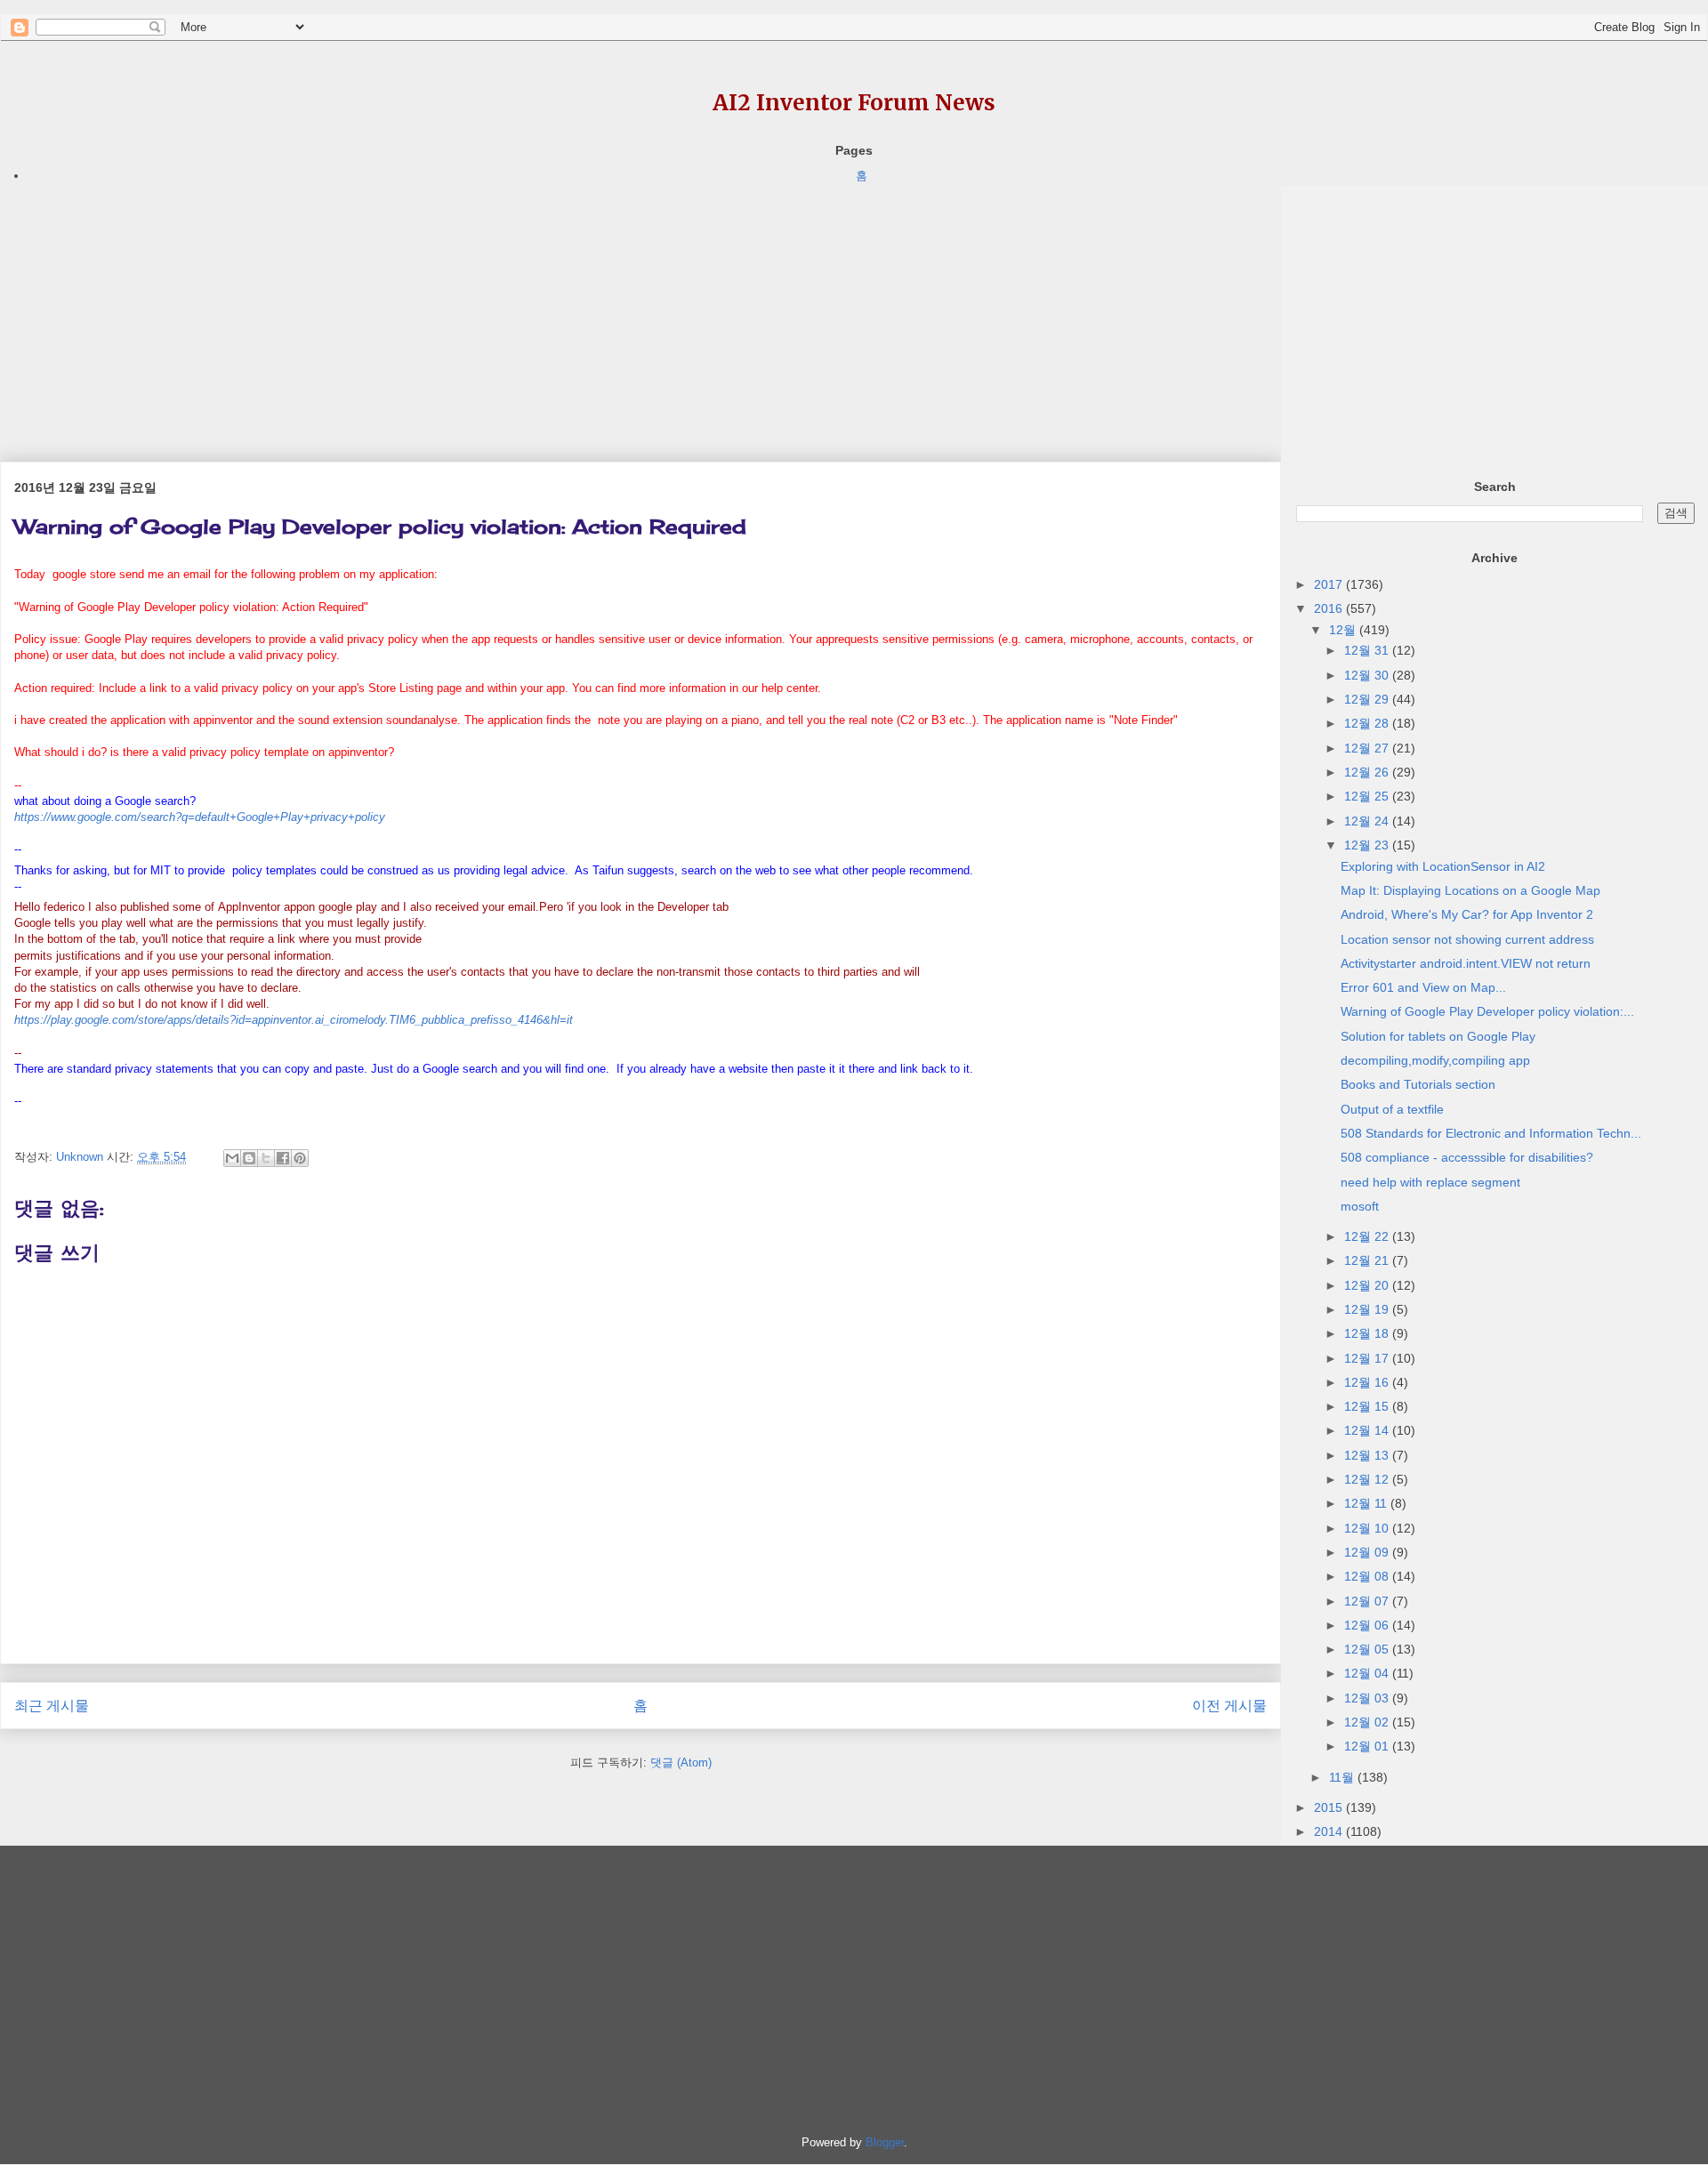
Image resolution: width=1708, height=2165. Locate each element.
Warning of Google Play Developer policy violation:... (1487, 1011)
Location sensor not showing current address (1467, 939)
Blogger (885, 2142)
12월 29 (1368, 699)
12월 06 (1368, 1625)
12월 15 (1368, 1406)
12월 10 (1368, 1528)
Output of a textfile (1392, 1109)
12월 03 (1368, 1698)
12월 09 (1368, 1552)
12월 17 (1368, 1358)
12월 (1344, 630)
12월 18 (1368, 1333)
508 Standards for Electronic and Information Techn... (1491, 1133)
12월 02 (1368, 1722)
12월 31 (1368, 650)
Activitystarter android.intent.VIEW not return (1466, 963)
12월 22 (1368, 1236)
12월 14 (1368, 1430)
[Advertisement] (534, 310)
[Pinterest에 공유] (300, 1158)
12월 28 (1368, 723)
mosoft (1360, 1206)
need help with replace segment (1430, 1182)
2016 (1330, 608)
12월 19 (1368, 1309)
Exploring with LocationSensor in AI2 (1443, 866)
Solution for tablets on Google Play (1438, 1036)
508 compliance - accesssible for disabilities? (1467, 1157)
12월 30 (1368, 675)
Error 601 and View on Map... (1423, 987)
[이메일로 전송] (232, 1158)
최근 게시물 (52, 1706)
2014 (1330, 1831)
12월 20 (1368, 1285)
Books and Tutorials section (1418, 1084)
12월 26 (1368, 772)
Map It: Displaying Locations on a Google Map (1470, 890)
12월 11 (1367, 1503)
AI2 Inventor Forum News (854, 103)
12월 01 (1368, 1746)
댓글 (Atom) (681, 1763)
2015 (1330, 1807)
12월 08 (1368, 1576)
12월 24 (1368, 821)
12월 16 (1368, 1382)
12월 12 (1368, 1479)
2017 (1330, 584)
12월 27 (1368, 748)
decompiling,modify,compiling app (1435, 1060)
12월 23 (1368, 845)
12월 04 (1368, 1673)
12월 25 (1368, 796)
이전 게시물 (1229, 1706)
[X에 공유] (266, 1158)
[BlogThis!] (249, 1158)
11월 (1343, 1777)
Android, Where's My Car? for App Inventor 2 (1467, 914)
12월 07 (1368, 1601)
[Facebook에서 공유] (283, 1158)
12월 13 (1368, 1455)
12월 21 (1368, 1260)
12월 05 (1368, 1649)
